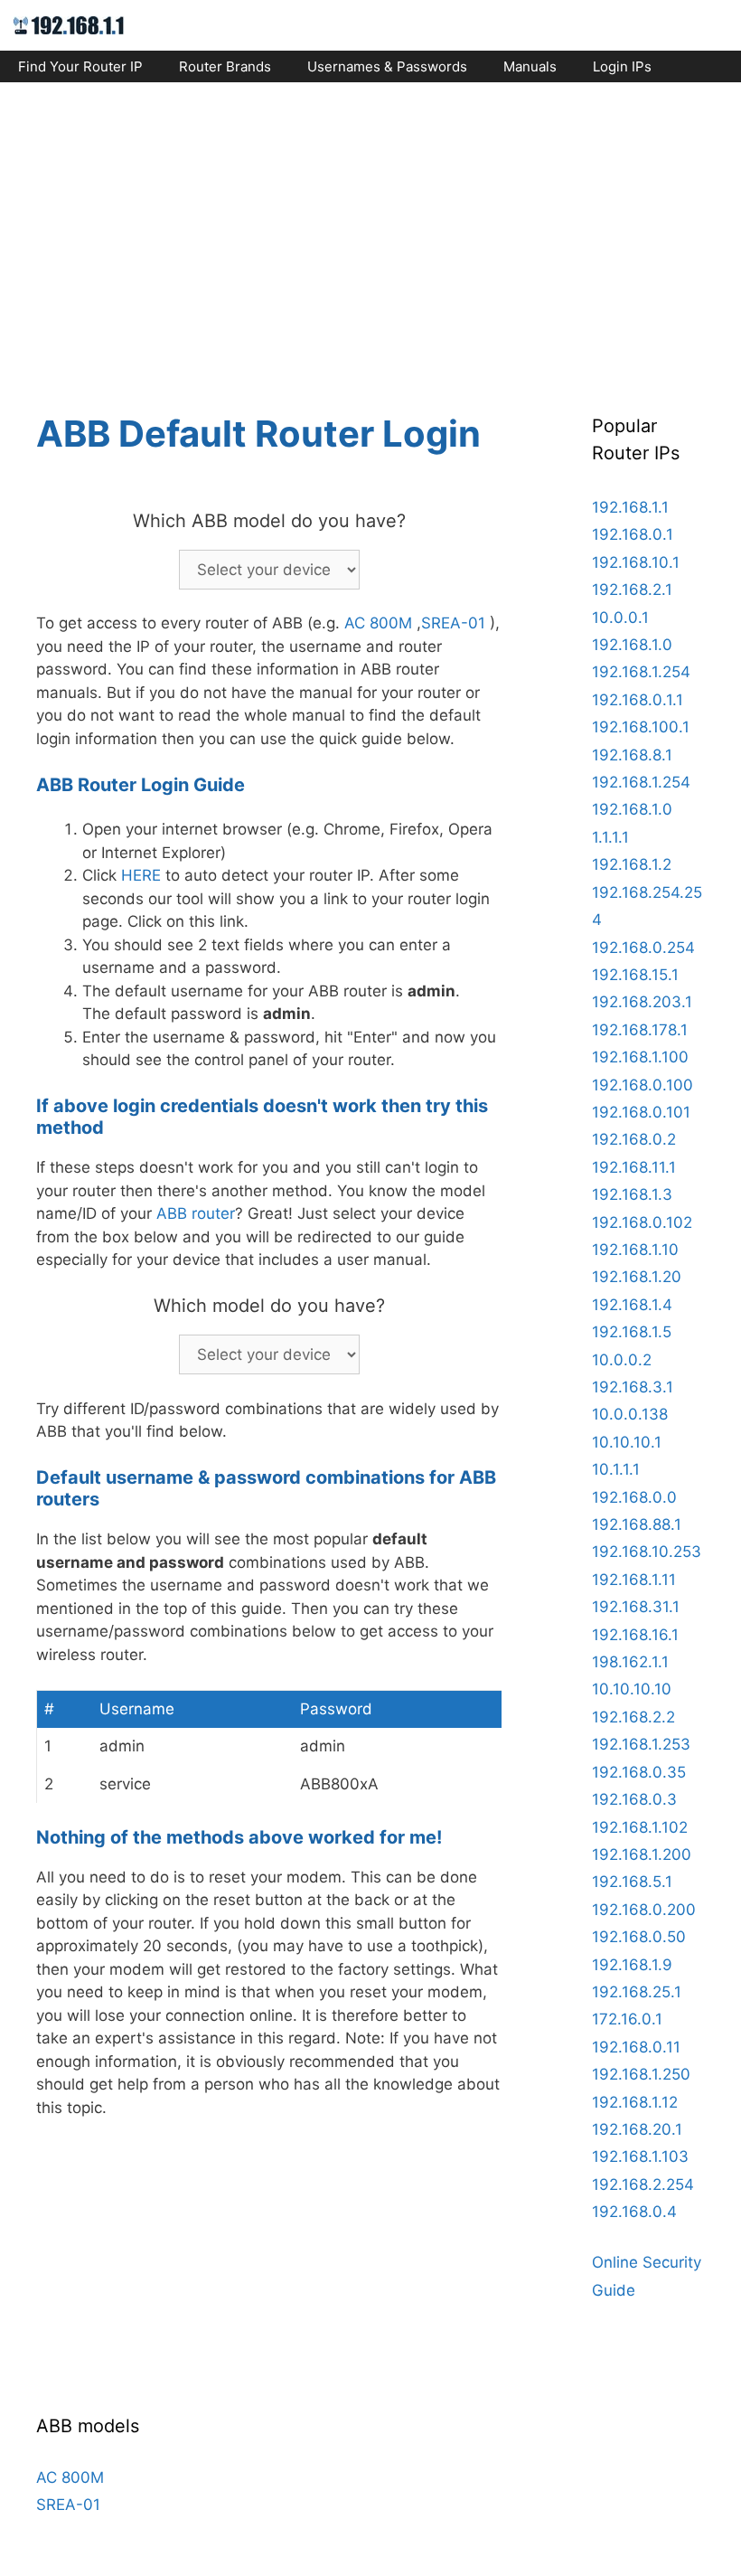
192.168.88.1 (637, 1524)
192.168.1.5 (632, 1332)
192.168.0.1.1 (638, 700)
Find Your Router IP (80, 66)
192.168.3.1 (633, 1387)
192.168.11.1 (634, 1167)
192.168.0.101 (641, 1112)
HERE (141, 875)
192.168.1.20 (637, 1277)
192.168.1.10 (635, 1250)
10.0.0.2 (622, 1360)
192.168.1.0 (632, 645)
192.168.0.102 (642, 1222)
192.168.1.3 (632, 1194)
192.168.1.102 (640, 1827)
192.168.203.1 (642, 1002)
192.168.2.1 (632, 590)
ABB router (196, 1213)
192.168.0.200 (644, 1910)
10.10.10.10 (632, 1689)
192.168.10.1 (636, 562)
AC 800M (378, 623)
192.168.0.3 (634, 1799)
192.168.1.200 (642, 1854)
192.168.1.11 (634, 1580)
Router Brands (225, 66)
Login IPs (622, 66)
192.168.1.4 (632, 1305)
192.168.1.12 (635, 2102)
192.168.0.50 (639, 1937)
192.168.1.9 (632, 1965)
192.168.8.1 (632, 755)
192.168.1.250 (641, 2074)
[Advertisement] (370, 231)
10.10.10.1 (627, 1442)
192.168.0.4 (634, 2212)
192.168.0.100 (643, 1085)
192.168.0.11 (636, 2047)
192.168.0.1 (633, 534)
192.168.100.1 (641, 727)
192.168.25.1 (637, 1992)
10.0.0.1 (620, 618)
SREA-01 (453, 623)
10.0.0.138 (630, 1414)
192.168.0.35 (639, 1772)
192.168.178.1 (640, 1030)
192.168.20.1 (637, 2129)
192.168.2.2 (633, 1717)
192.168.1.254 (641, 672)
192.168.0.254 (643, 948)
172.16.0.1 (627, 2019)
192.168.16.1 (635, 1635)
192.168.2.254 (643, 2184)
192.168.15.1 (635, 975)
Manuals (530, 66)
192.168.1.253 (641, 1744)
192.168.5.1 (632, 1882)
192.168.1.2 (632, 864)
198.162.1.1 (630, 1662)
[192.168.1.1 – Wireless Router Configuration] (69, 24)
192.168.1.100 (640, 1057)
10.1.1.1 (616, 1469)
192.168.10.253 (647, 1552)
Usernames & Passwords (387, 66)
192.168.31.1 (636, 1607)
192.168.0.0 (634, 1497)
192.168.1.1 (630, 507)
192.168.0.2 (634, 1139)
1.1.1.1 (610, 837)
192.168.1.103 (640, 2156)
